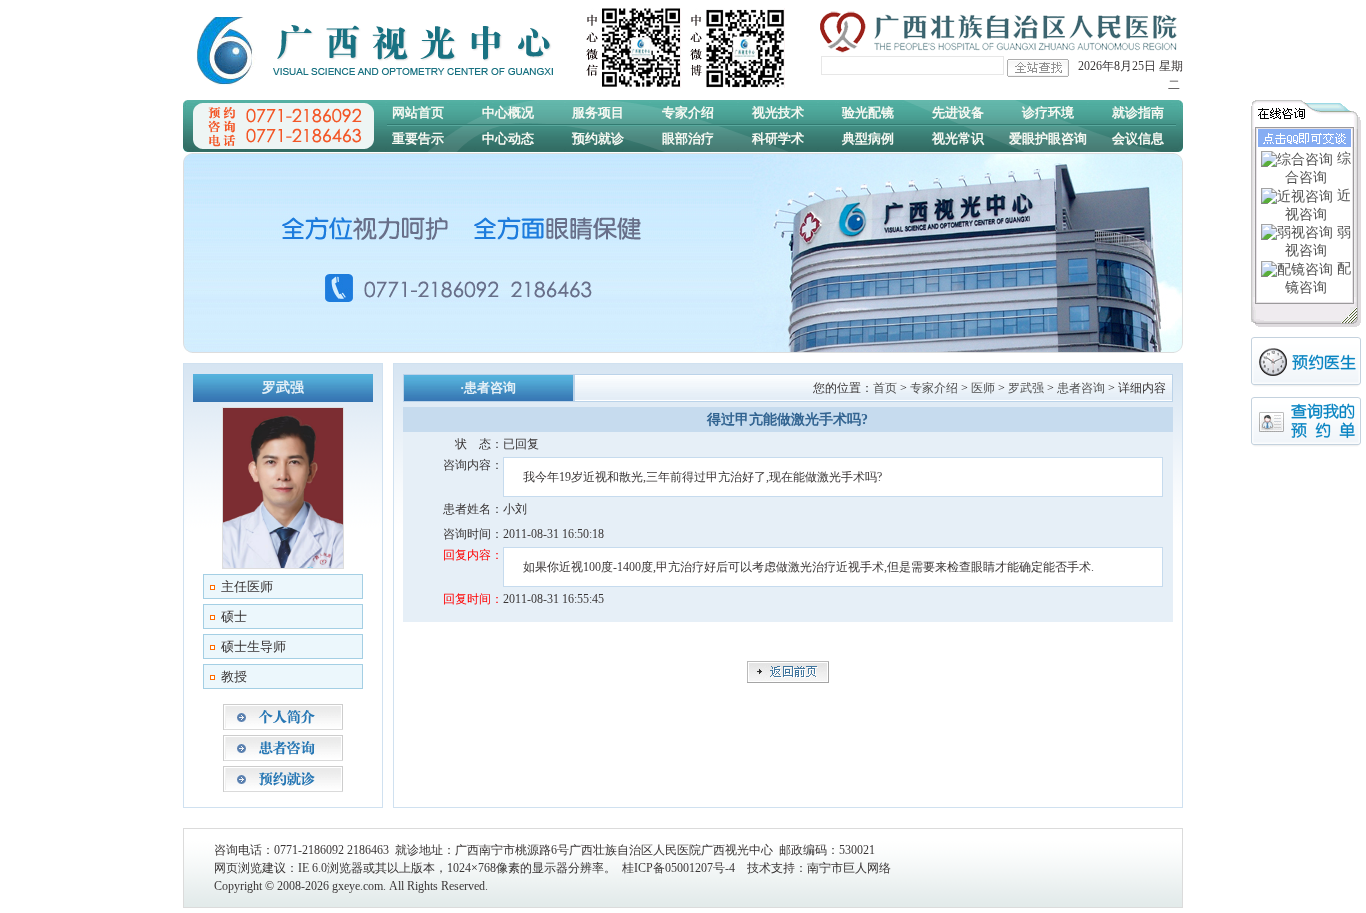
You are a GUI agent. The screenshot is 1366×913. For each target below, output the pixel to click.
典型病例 (868, 138)
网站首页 (418, 112)
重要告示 (418, 138)
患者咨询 (1081, 388)
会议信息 (1138, 138)
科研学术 (778, 138)
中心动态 (508, 138)
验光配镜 (868, 112)
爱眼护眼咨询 (1048, 138)
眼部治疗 (688, 138)
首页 (885, 388)
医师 (983, 388)
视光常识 (958, 138)
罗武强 (1026, 388)
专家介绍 (688, 112)
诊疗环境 (1048, 112)
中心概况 (508, 112)
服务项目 (598, 112)
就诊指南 (1138, 112)
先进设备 (958, 112)
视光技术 (778, 112)
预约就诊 (598, 138)
